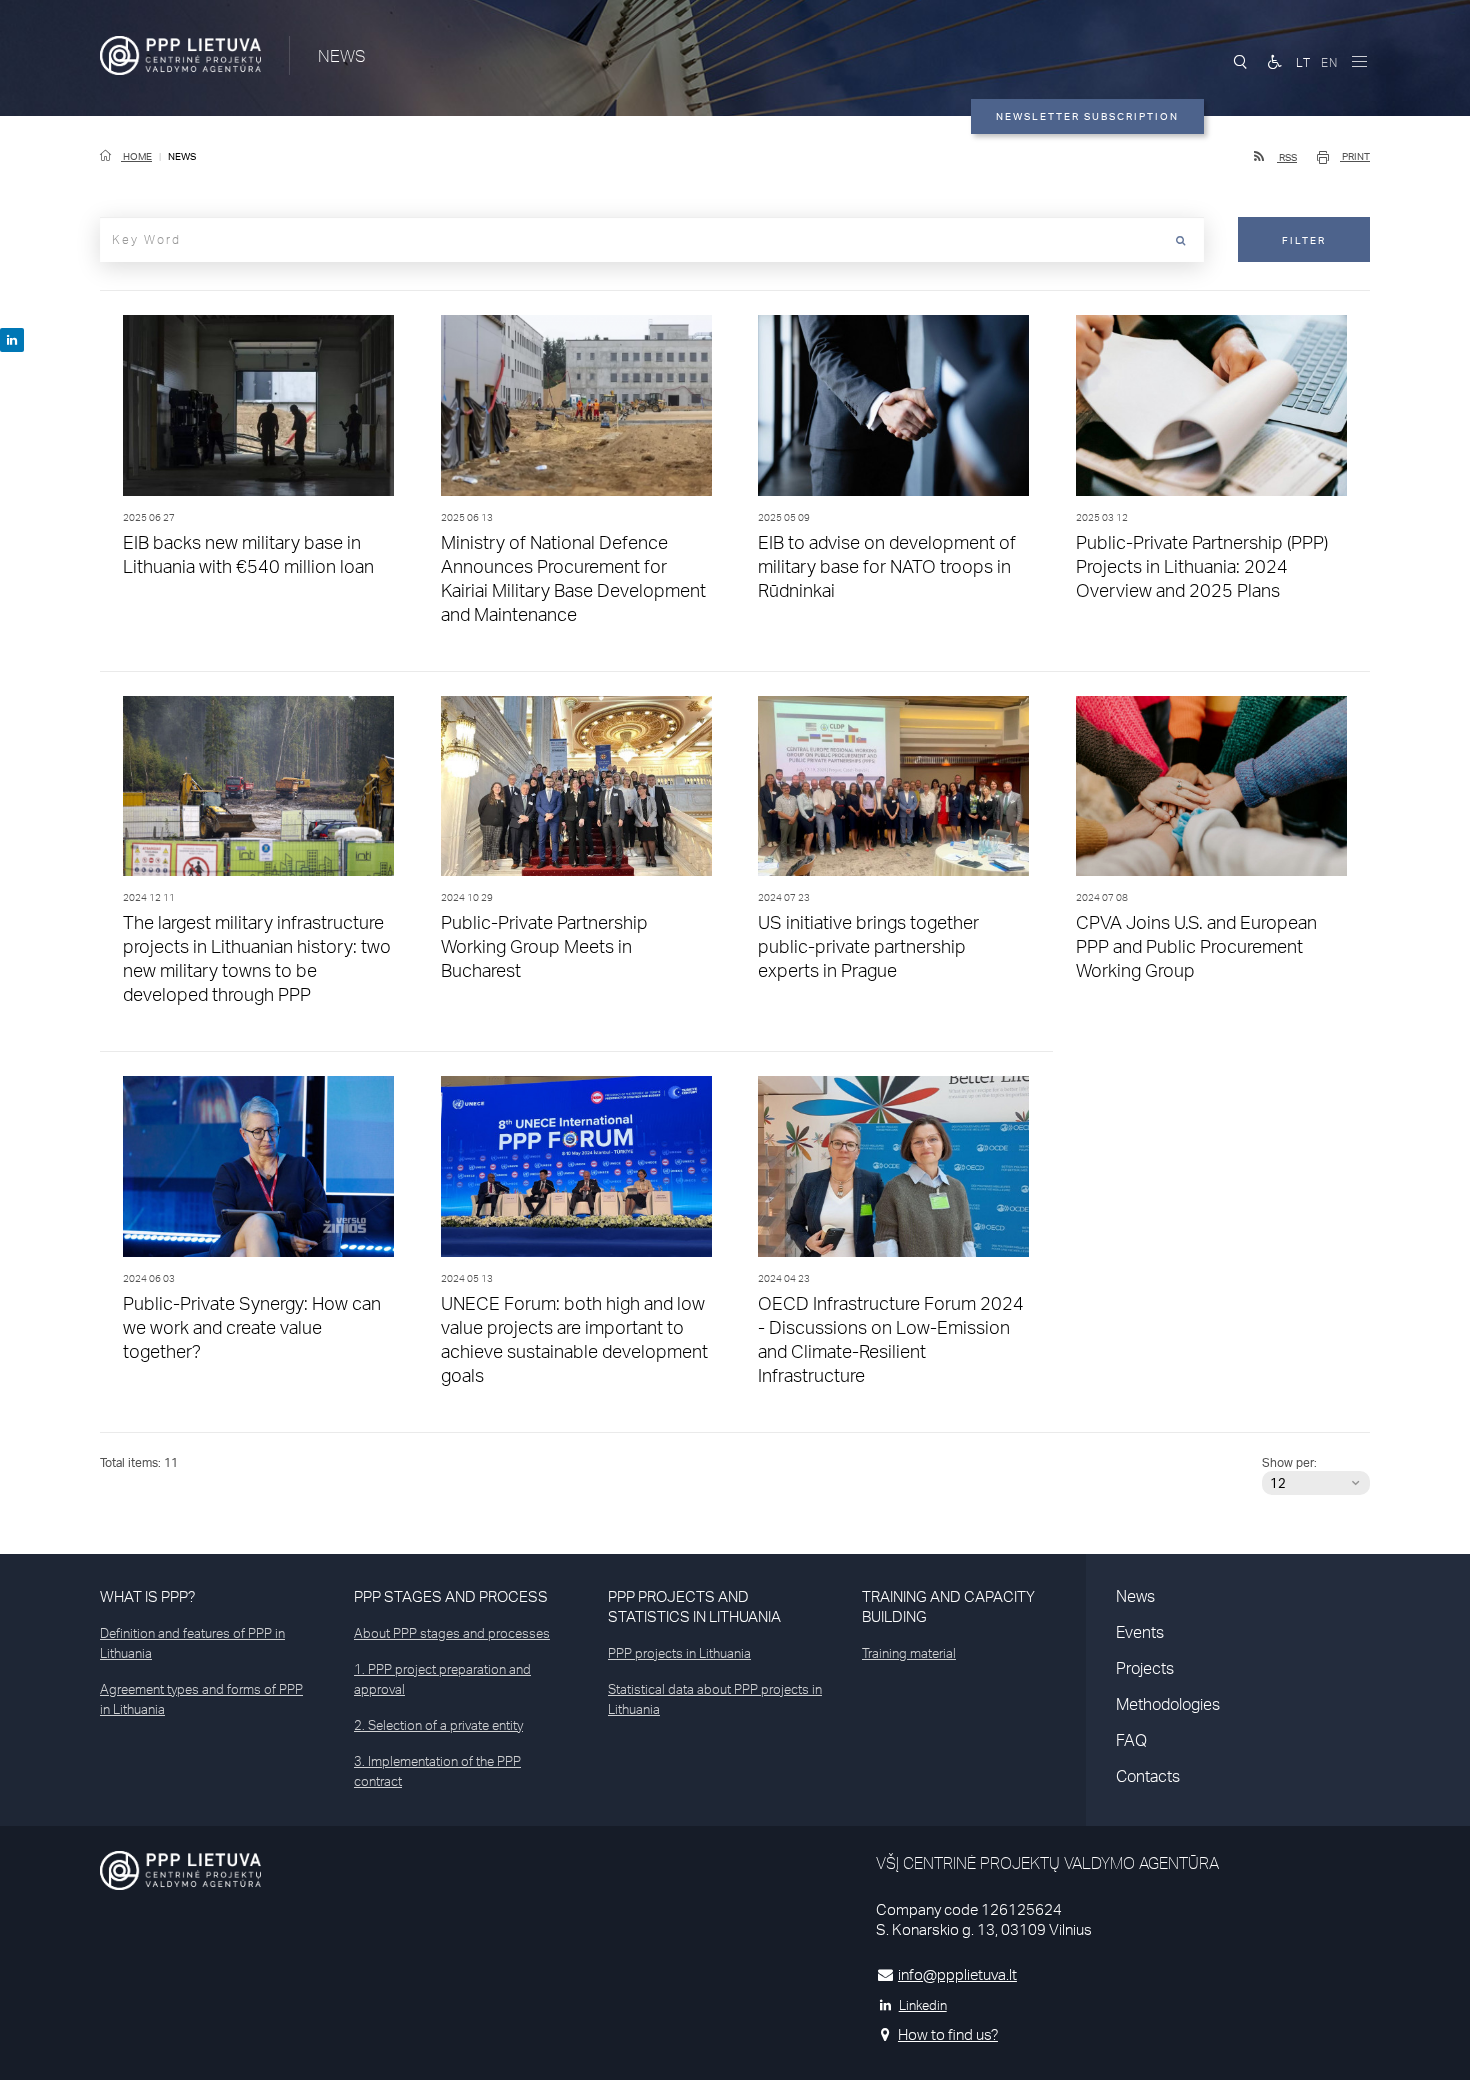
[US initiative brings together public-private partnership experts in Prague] (894, 791)
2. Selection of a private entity (438, 1725)
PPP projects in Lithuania (679, 1653)
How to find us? (948, 2034)
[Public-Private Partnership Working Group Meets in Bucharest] (577, 791)
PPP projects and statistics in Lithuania (694, 1606)
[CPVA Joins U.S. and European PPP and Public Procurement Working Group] (1212, 791)
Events (1140, 1632)
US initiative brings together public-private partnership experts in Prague (868, 946)
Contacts (1148, 1776)
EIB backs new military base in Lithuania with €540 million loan (248, 554)
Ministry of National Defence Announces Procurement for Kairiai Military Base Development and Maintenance (573, 578)
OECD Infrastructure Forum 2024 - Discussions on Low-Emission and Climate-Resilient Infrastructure (891, 1339)
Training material (909, 1653)
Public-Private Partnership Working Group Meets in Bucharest (544, 946)
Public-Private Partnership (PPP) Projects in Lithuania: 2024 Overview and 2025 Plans (1202, 566)
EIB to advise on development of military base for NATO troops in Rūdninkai (887, 566)
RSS (1287, 157)
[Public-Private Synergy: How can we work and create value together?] (259, 1171)
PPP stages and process (451, 1596)
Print (1355, 156)
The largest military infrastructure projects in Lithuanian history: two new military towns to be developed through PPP (257, 958)
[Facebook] (12, 340)
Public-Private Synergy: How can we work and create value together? (252, 1327)
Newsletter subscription (1087, 116)
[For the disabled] (1275, 62)
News (1135, 1596)
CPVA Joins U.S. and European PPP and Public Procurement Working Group (1196, 946)
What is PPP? (147, 1596)
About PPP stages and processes (452, 1633)
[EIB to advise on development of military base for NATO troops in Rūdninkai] (894, 410)
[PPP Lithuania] (180, 55)
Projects (1145, 1668)
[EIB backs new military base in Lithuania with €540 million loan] (259, 410)
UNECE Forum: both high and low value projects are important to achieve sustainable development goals (574, 1339)
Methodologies (1168, 1704)
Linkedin (923, 2005)
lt (1303, 62)
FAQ (1131, 1740)
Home (136, 156)
